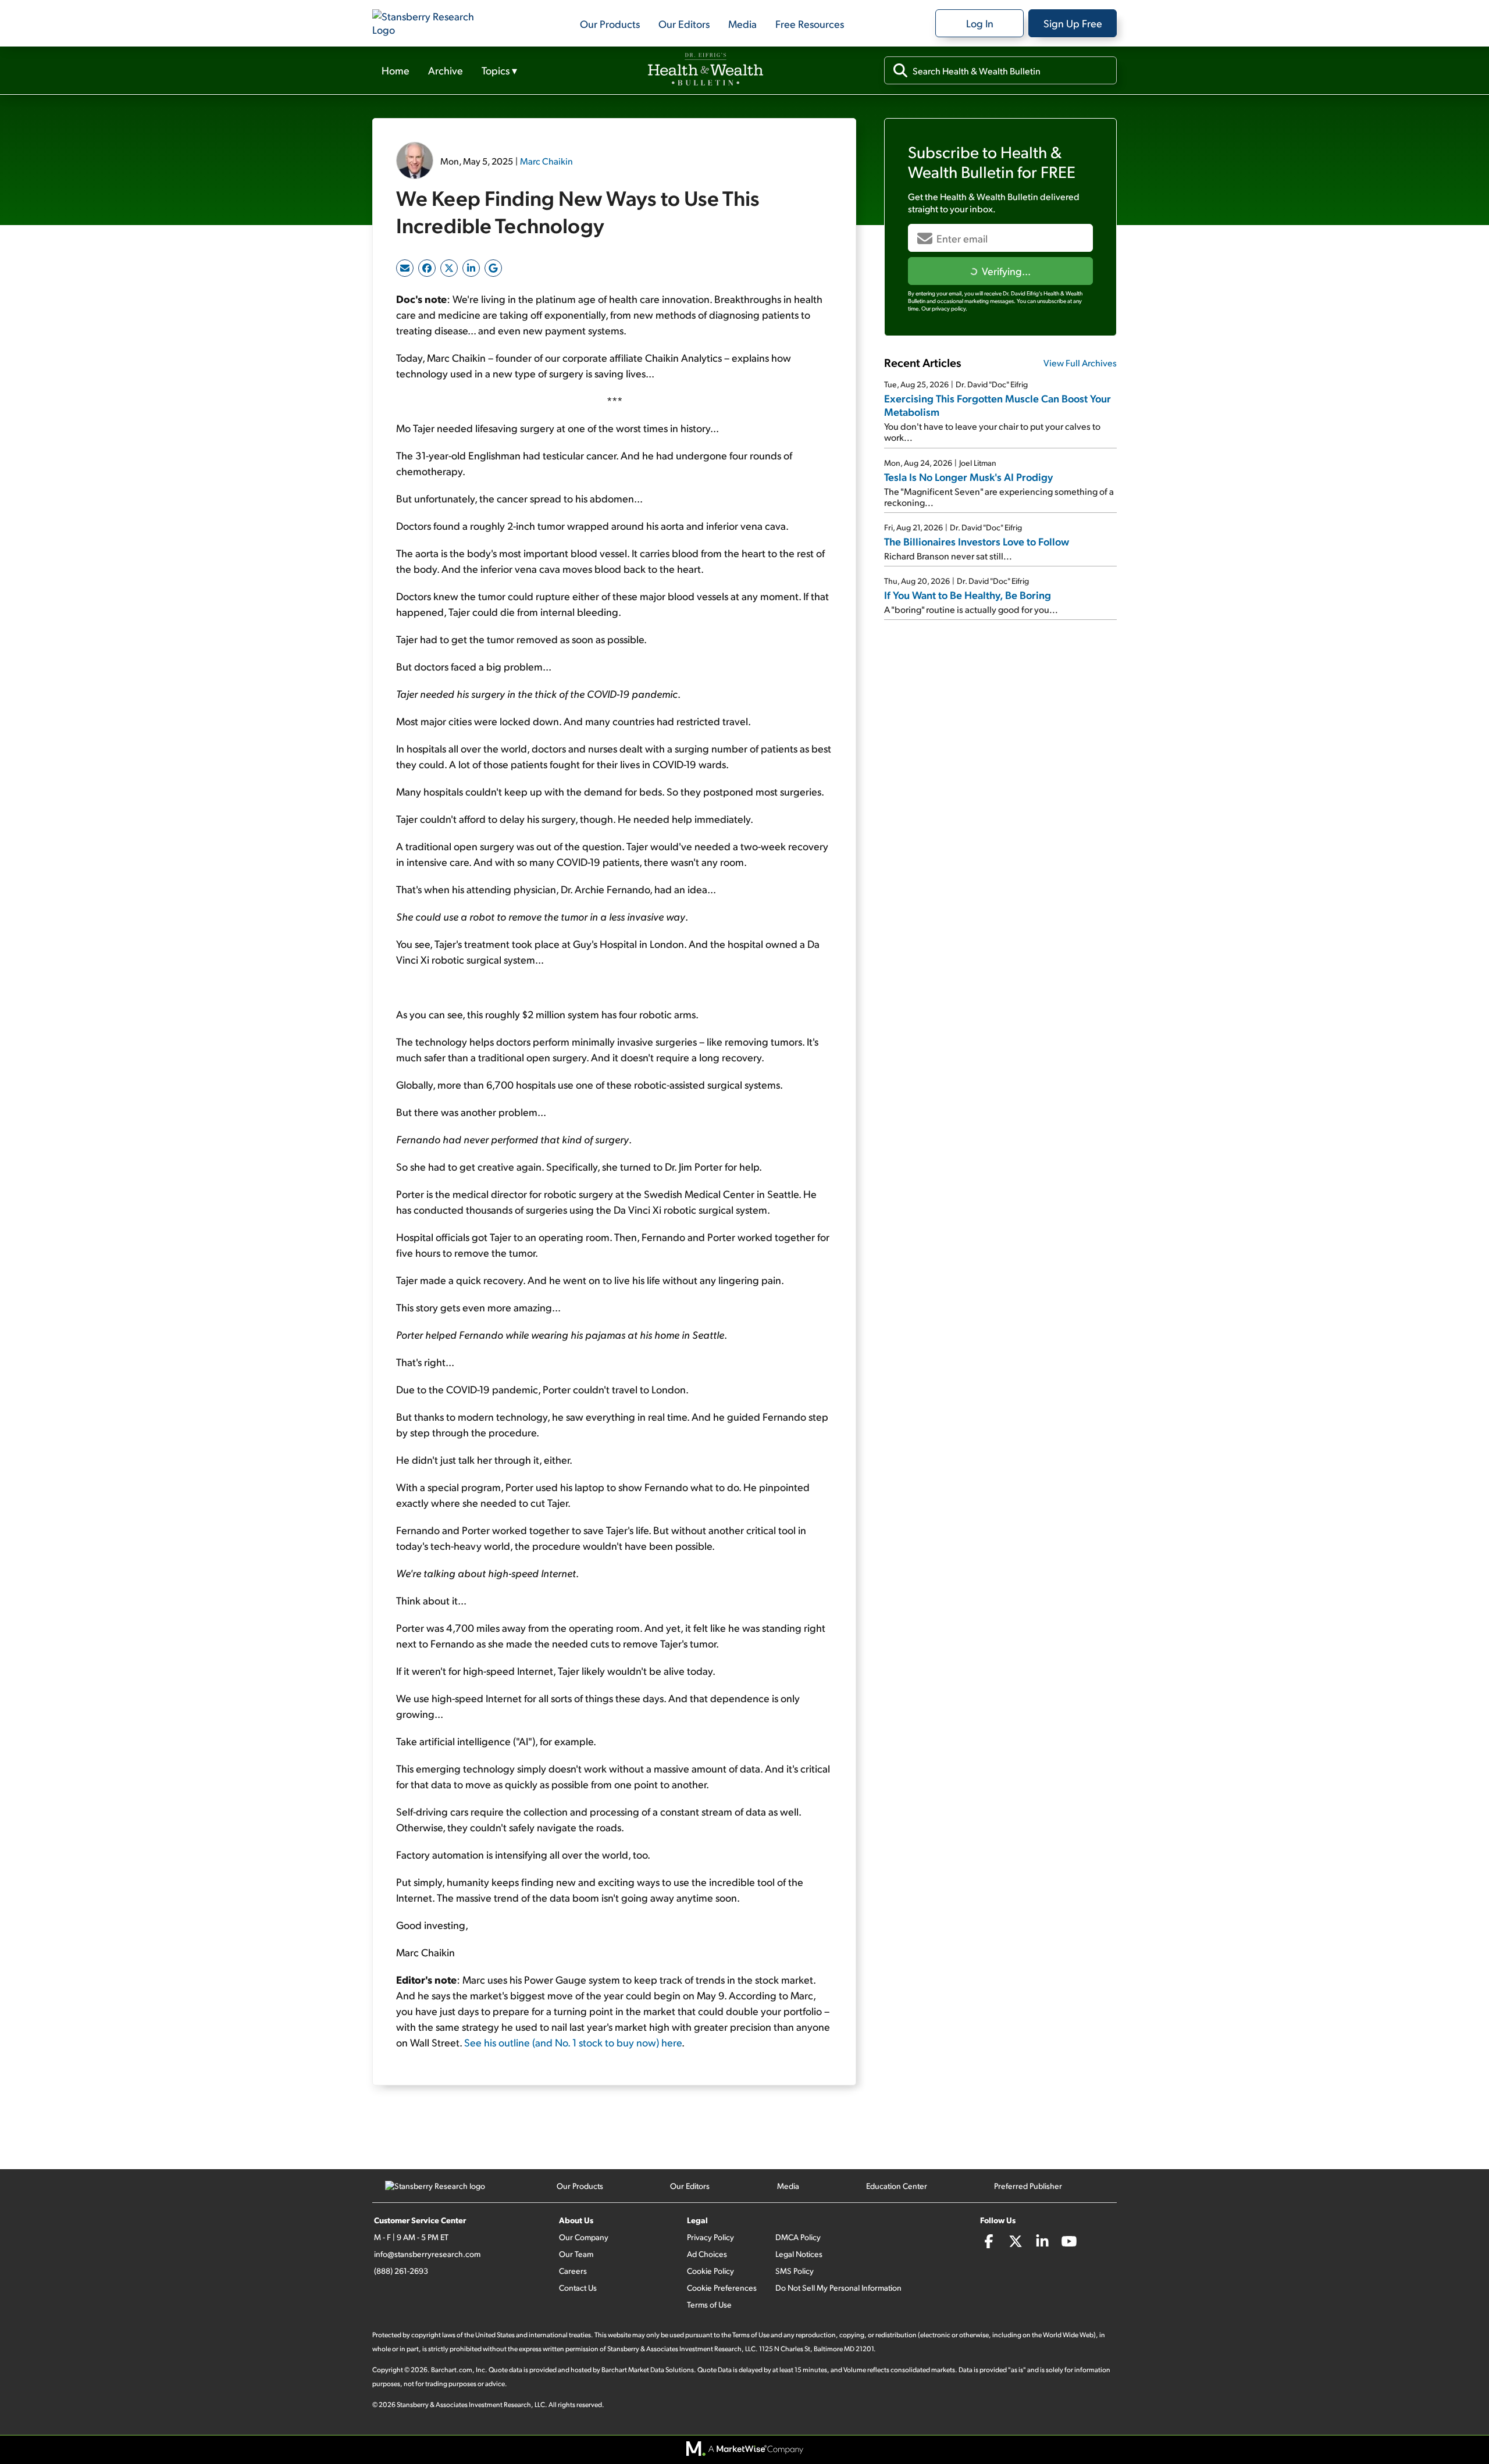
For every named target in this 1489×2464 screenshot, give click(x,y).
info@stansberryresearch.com (427, 2254)
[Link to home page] (430, 23)
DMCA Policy (798, 2237)
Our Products (610, 24)
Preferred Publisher (1028, 2186)
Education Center (897, 2186)
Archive (446, 70)
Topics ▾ (499, 70)
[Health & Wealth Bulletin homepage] (706, 70)
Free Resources (810, 24)
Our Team (576, 2254)
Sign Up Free (1073, 23)
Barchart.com (452, 2369)
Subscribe (1000, 271)
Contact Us (578, 2288)
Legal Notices (799, 2254)
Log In (980, 23)
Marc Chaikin (546, 161)
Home (396, 70)
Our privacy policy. (944, 308)
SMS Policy (795, 2271)
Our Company (584, 2237)
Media (742, 24)
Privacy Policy (710, 2237)
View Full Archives (1080, 363)
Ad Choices (707, 2254)
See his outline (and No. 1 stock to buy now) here (573, 2042)
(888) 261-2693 (401, 2271)
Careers (573, 2271)
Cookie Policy (710, 2271)
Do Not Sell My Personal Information (838, 2288)
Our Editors (684, 24)
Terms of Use (709, 2304)
